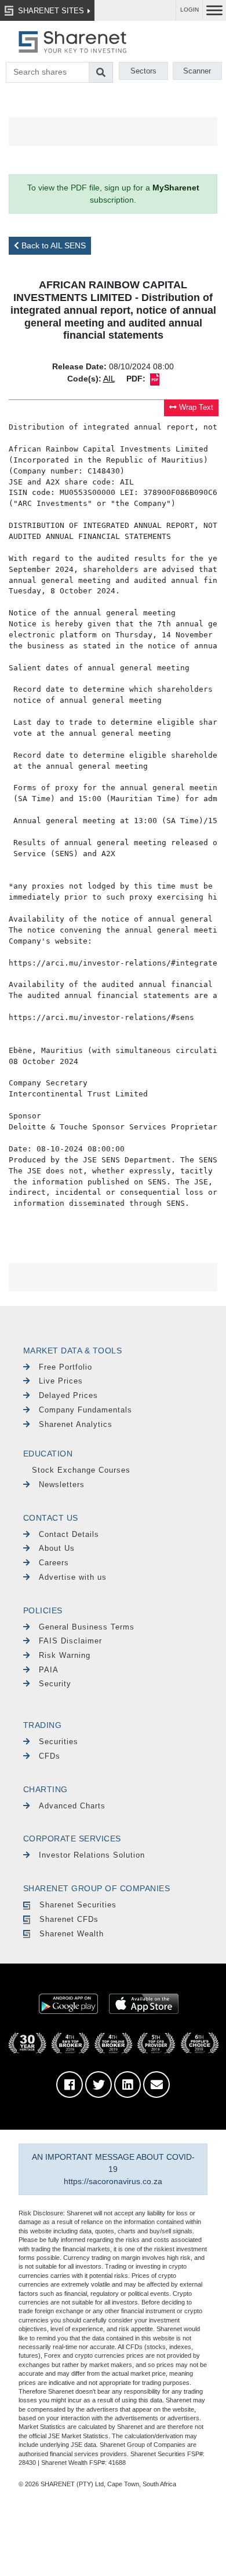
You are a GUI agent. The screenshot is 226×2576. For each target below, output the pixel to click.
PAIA (49, 1670)
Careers (54, 1563)
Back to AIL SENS (52, 245)
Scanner (197, 71)
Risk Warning (65, 1655)
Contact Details (69, 1534)
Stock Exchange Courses (81, 1470)
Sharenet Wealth (72, 1934)
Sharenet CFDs (69, 1919)
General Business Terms (87, 1627)
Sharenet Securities (78, 1905)
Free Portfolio (65, 1367)
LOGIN (189, 10)
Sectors (143, 71)
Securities (59, 1742)
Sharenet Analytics (76, 1424)
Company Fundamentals (85, 1410)
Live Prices (61, 1381)
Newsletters (62, 1485)
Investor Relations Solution (92, 1855)
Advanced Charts (72, 1806)
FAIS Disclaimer (70, 1641)
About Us (57, 1548)
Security (55, 1684)
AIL (109, 379)
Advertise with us (73, 1577)
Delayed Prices (68, 1395)
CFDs (50, 1756)
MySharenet (176, 188)
